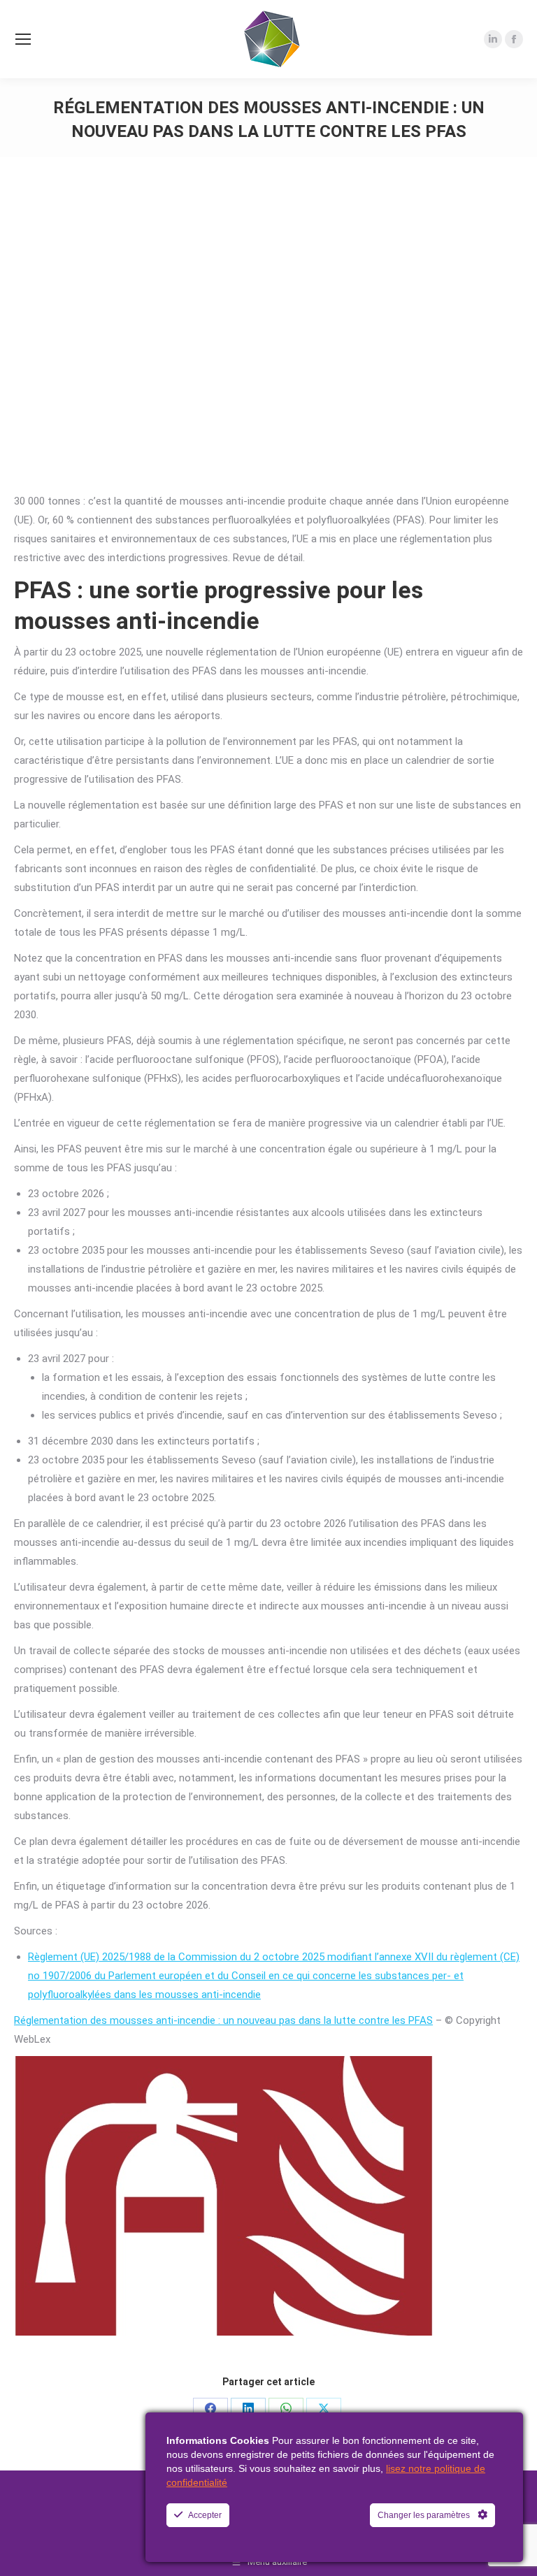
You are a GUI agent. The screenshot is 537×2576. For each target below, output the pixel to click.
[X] (324, 2408)
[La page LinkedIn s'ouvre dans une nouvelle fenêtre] (493, 39)
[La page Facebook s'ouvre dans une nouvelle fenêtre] (514, 39)
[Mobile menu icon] (23, 39)
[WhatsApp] (286, 2408)
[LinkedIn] (248, 2408)
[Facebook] (210, 2408)
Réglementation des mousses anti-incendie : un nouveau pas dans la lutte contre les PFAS (223, 2020)
